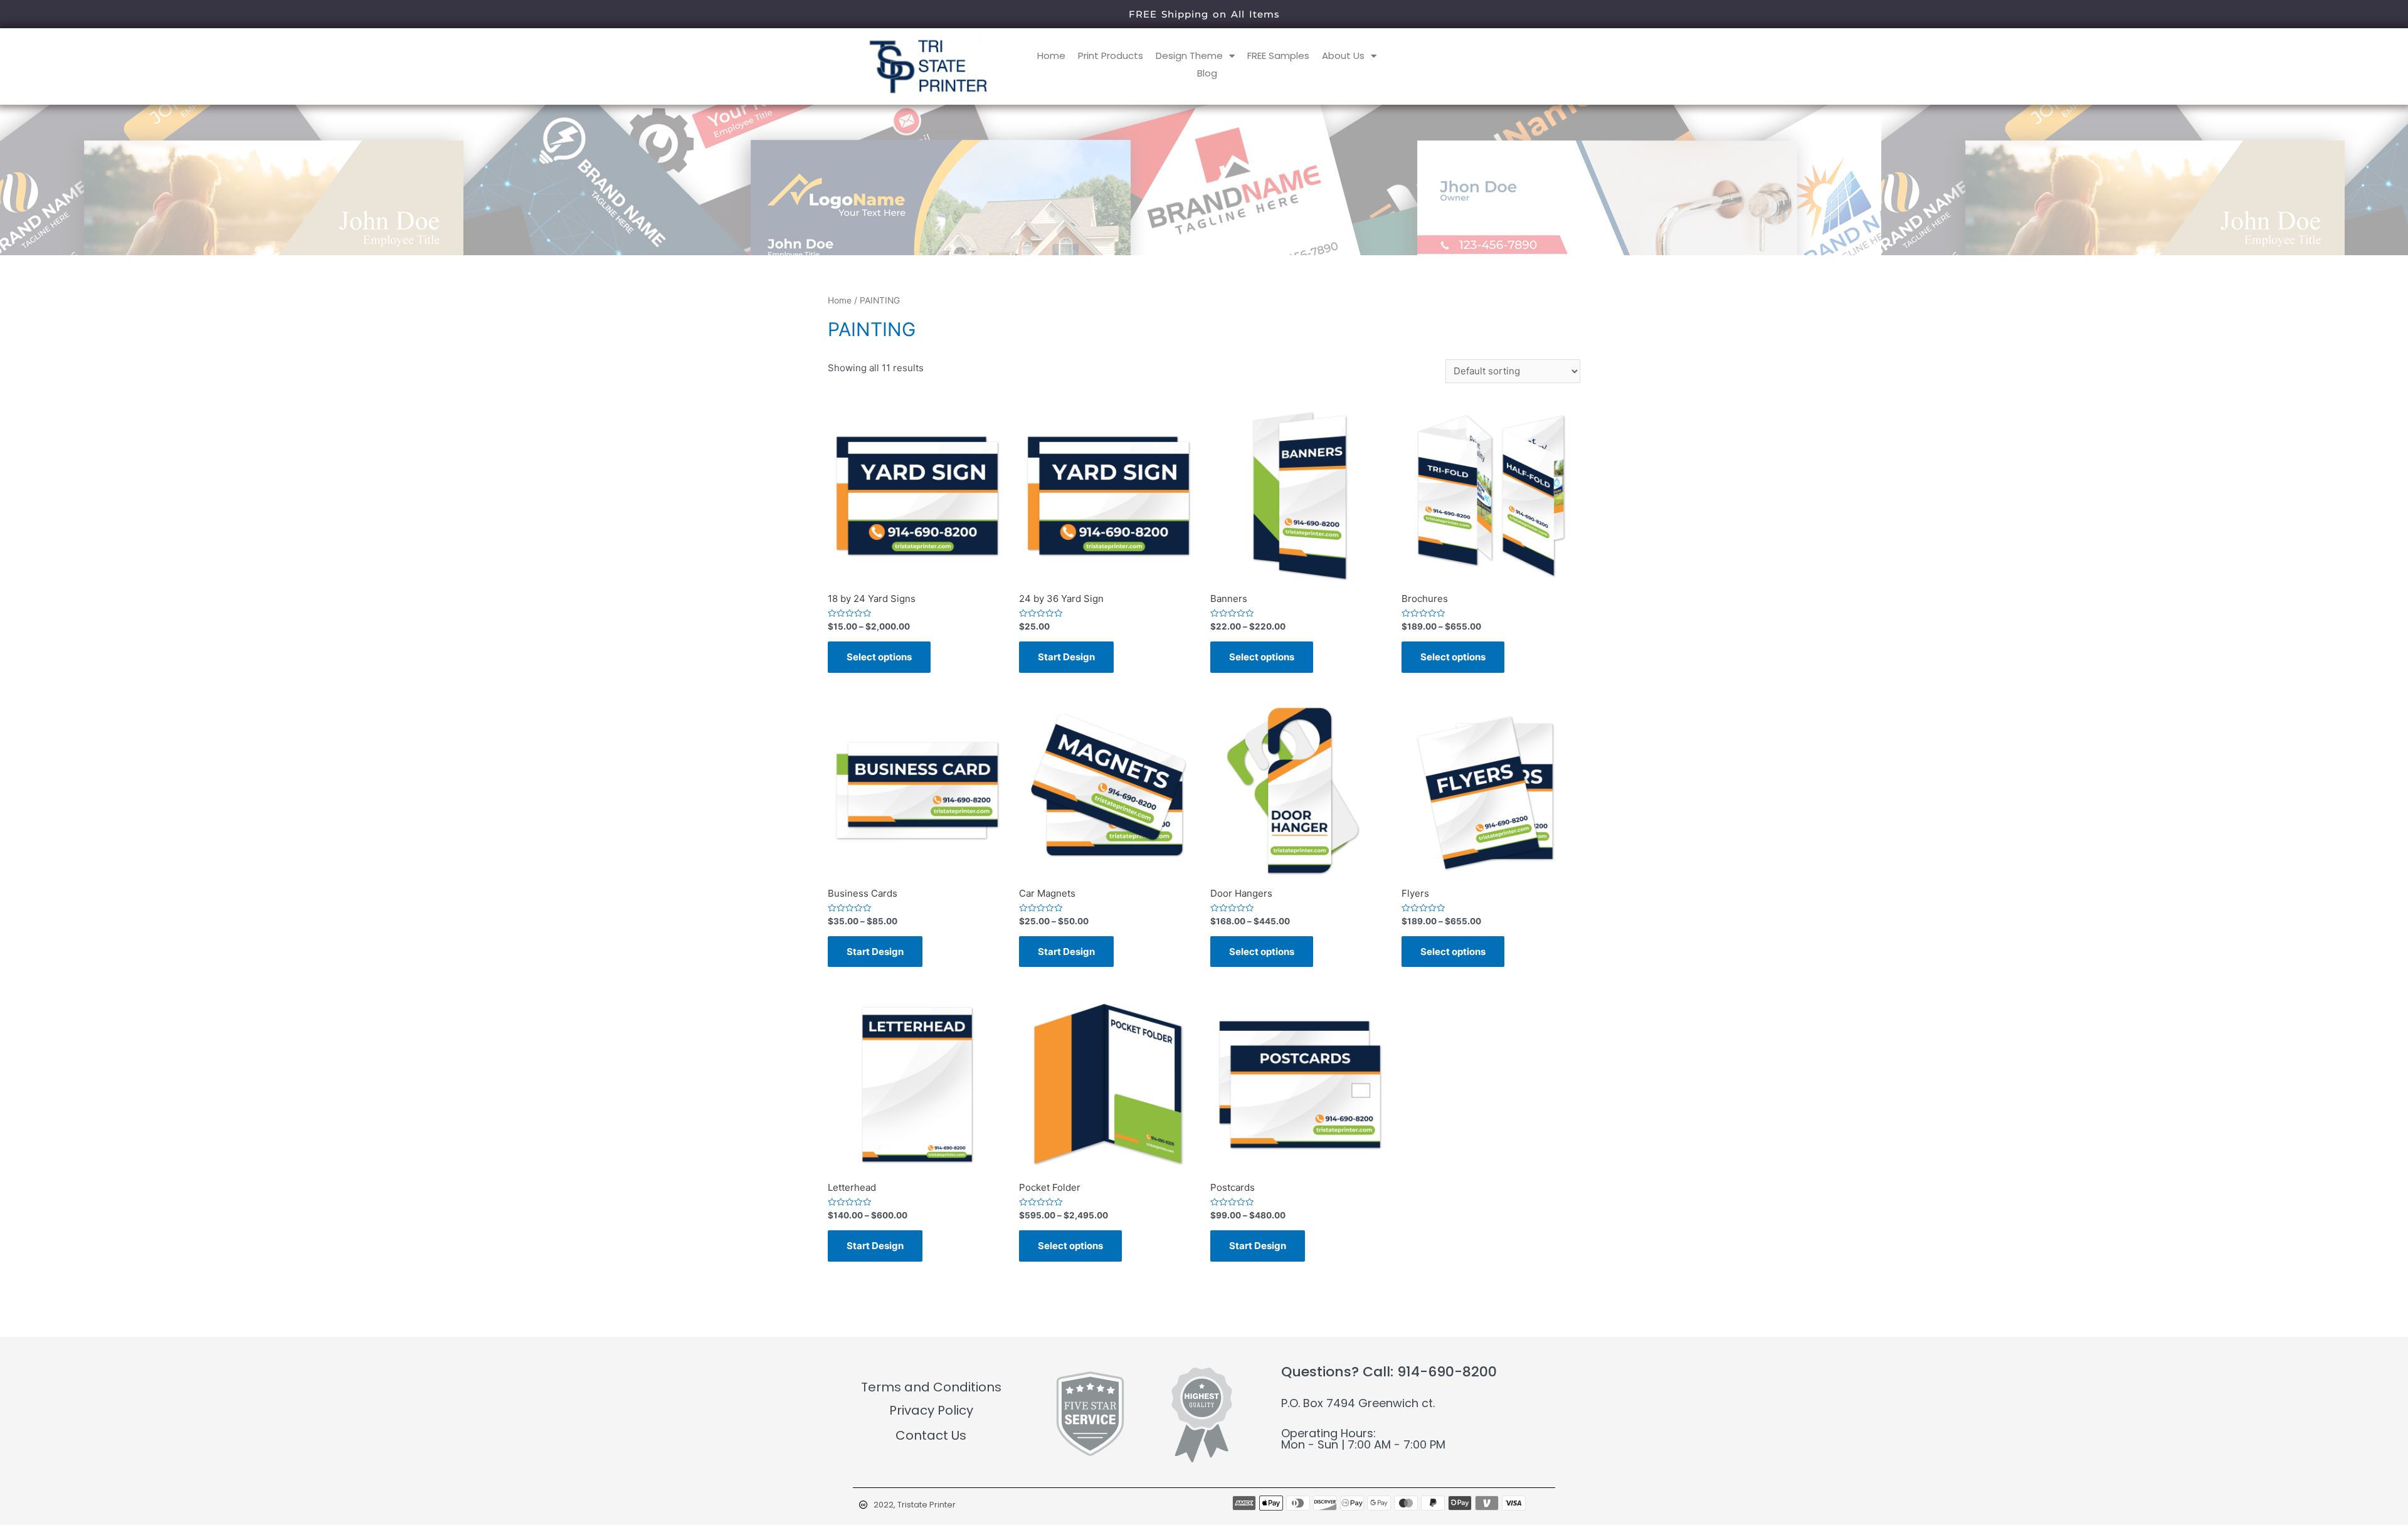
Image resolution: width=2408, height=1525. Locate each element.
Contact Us (931, 1435)
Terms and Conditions (931, 1387)
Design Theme (1189, 55)
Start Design (1066, 657)
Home (1051, 55)
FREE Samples (1278, 55)
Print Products (1111, 55)
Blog (1207, 73)
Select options (879, 657)
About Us (1343, 55)
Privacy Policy (931, 1410)
